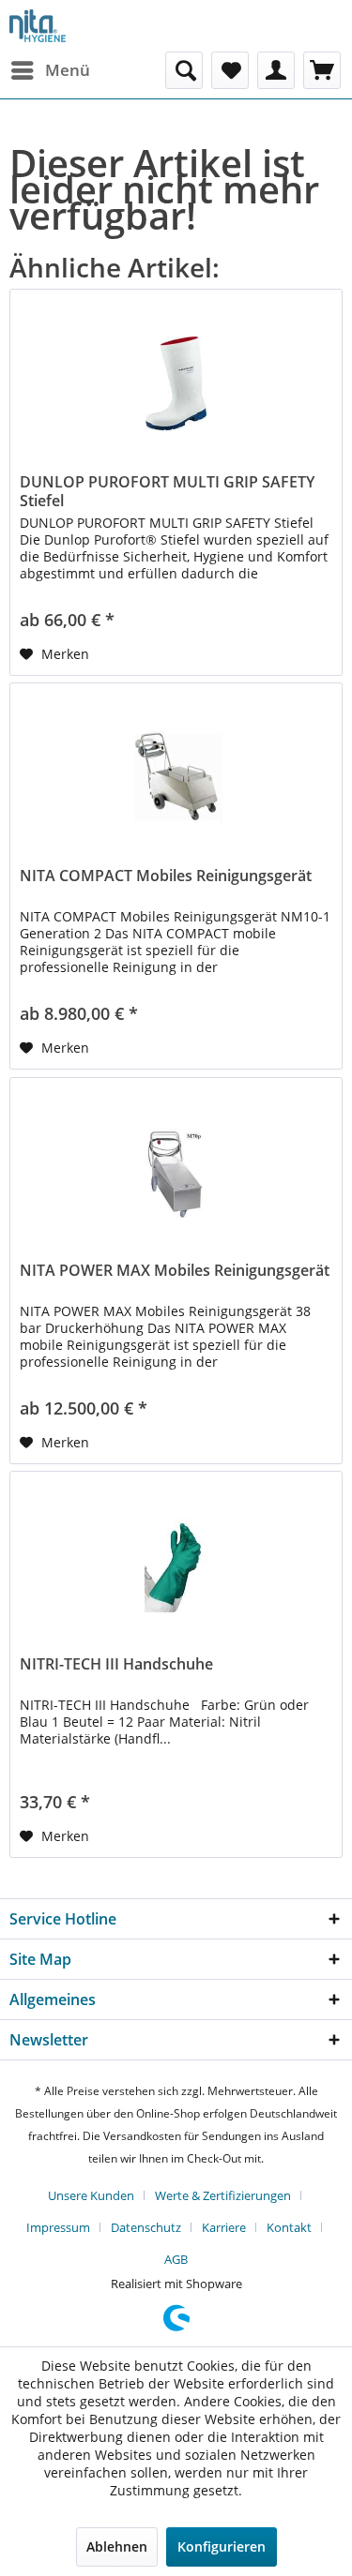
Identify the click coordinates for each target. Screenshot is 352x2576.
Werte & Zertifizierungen (223, 2195)
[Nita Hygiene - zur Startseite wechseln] (38, 26)
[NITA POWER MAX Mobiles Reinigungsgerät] (176, 1172)
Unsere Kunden (91, 2195)
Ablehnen (117, 2546)
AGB (176, 2259)
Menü (68, 70)
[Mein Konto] (276, 70)
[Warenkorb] (322, 70)
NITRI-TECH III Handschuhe (116, 1664)
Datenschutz (146, 2227)
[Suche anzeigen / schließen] (184, 70)
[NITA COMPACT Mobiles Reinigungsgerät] (176, 777)
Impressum (58, 2227)
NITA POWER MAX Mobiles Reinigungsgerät (175, 1271)
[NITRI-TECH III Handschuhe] (176, 1565)
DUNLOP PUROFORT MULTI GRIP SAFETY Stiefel (167, 491)
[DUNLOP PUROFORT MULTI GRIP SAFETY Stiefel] (176, 383)
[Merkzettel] (230, 70)
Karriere (224, 2227)
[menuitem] (50, 70)
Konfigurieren (222, 2546)
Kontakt (289, 2227)
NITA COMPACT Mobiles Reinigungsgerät (166, 876)
